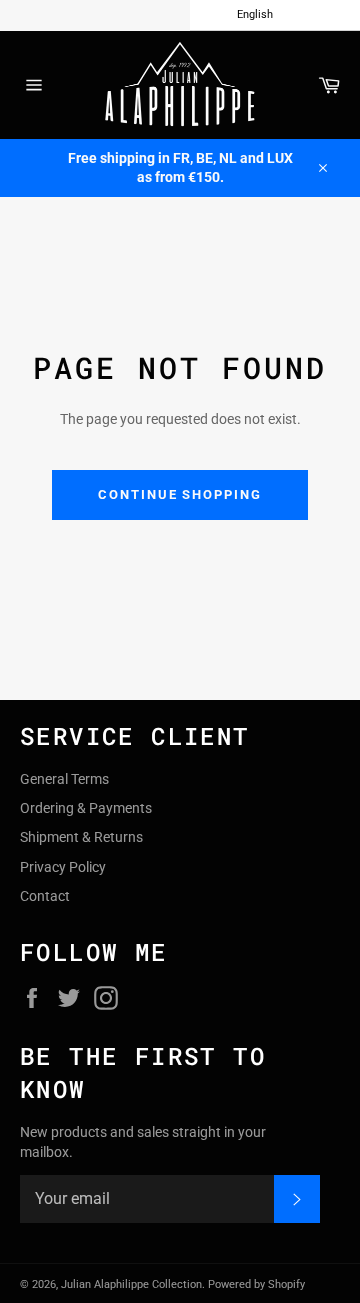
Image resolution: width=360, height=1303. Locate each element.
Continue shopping (180, 494)
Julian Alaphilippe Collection (131, 1284)
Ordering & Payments (86, 808)
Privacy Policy (63, 867)
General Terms (64, 779)
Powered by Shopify (256, 1284)
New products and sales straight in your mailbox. (143, 1141)
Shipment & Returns (81, 837)
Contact (45, 896)
